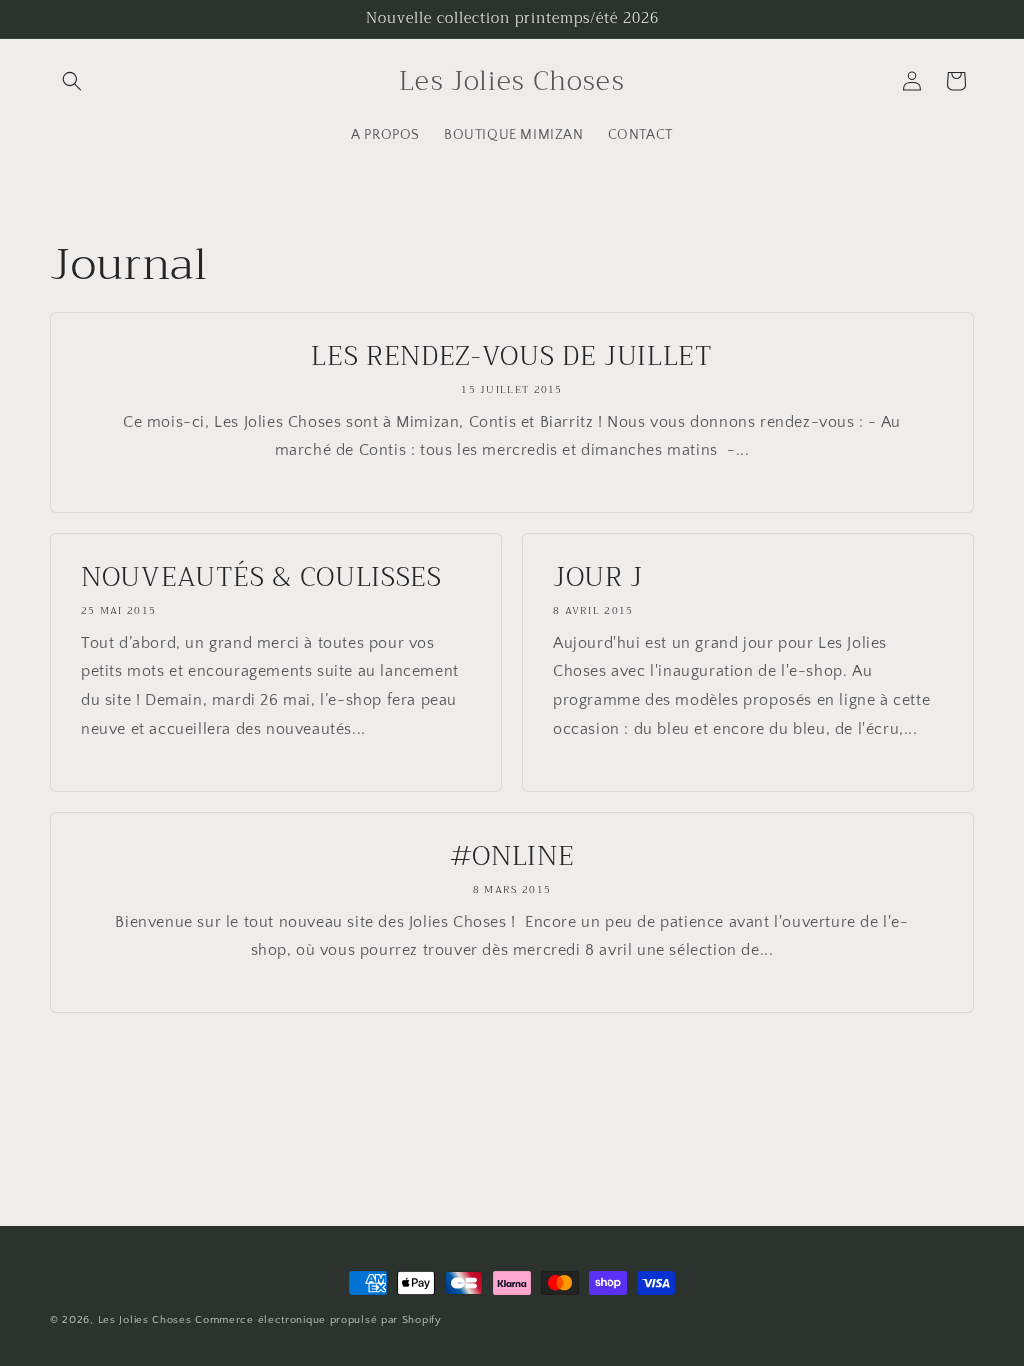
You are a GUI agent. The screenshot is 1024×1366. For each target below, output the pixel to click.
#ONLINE (512, 857)
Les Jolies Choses (147, 1320)
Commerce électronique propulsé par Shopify (318, 1320)
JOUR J (598, 578)
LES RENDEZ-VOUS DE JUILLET (511, 357)
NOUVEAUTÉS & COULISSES (261, 578)
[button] (72, 81)
